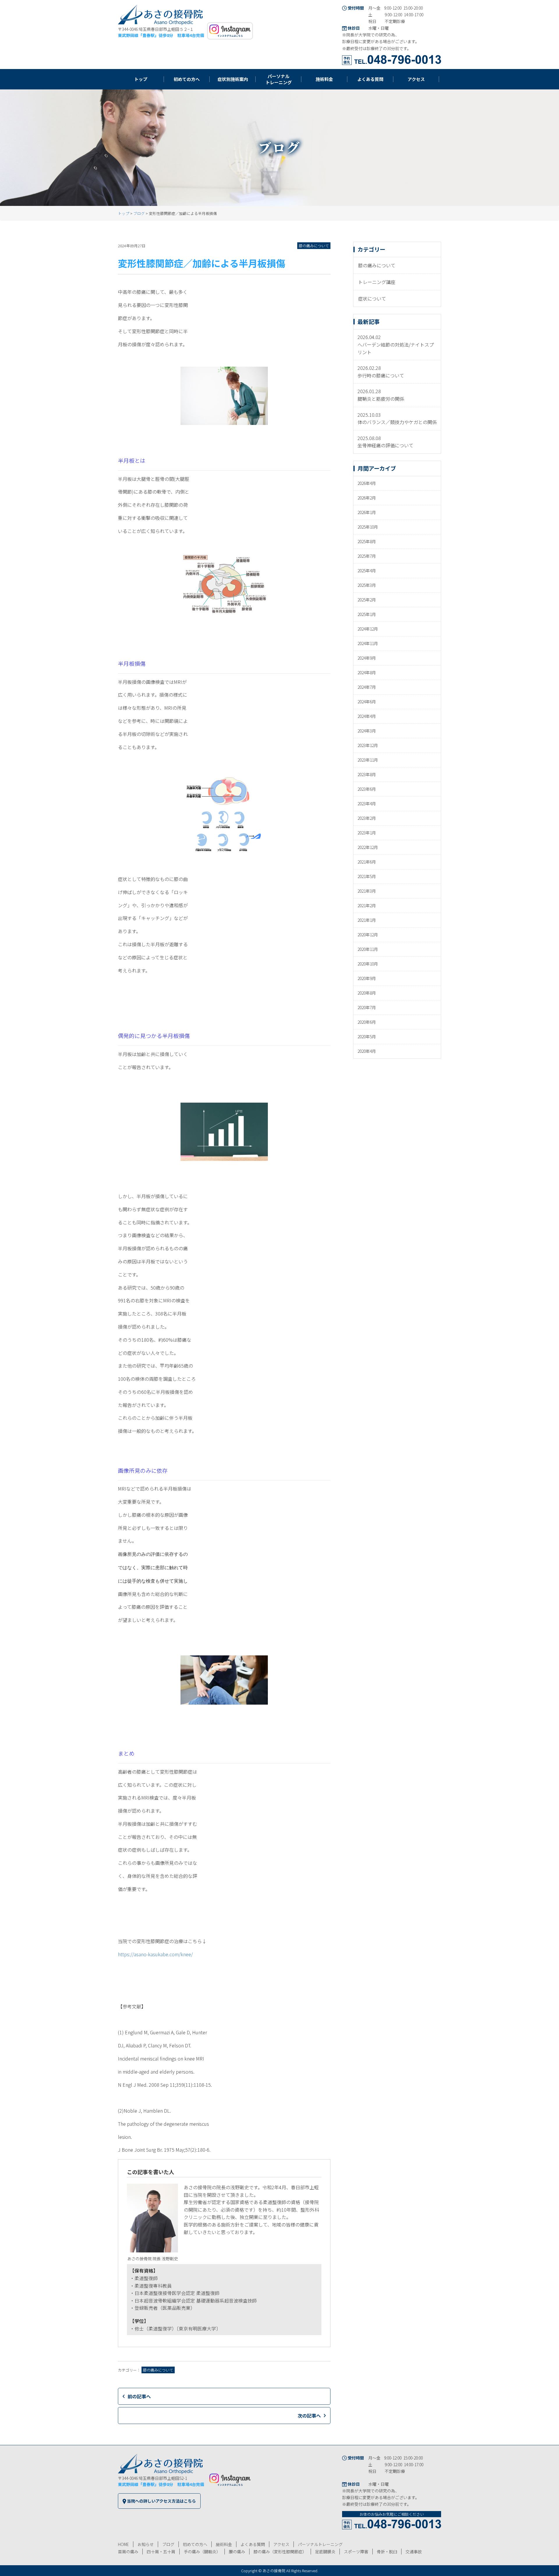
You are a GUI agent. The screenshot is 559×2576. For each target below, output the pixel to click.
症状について (372, 299)
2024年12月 (368, 629)
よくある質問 (253, 2544)
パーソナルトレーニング (320, 2544)
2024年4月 (367, 716)
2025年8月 (367, 541)
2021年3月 (367, 891)
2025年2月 (367, 600)
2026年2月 (367, 498)
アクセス (281, 2544)
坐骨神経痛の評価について (385, 445)
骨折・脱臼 (387, 2552)
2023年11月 (368, 760)
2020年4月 (367, 1051)
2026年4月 (367, 483)
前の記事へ (139, 2396)
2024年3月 (367, 731)
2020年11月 (368, 949)
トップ (124, 213)
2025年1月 (367, 614)
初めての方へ (195, 2544)
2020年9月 (367, 978)
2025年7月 (367, 556)
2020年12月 (368, 935)
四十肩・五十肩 (161, 2552)
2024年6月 (367, 702)
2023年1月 (367, 833)
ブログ (139, 213)
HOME (123, 2544)
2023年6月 (367, 789)
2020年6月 (367, 1022)
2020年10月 (368, 964)
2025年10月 (368, 527)
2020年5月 (367, 1037)
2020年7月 (367, 1007)
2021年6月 (367, 862)
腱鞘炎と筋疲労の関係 (381, 399)
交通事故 (414, 2552)
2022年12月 (368, 847)
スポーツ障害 (356, 2552)
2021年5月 (367, 876)
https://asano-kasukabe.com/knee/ (155, 1954)
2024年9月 (367, 658)
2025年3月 (367, 585)
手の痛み (202, 2552)
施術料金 (224, 2544)
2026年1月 (367, 512)
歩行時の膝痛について (381, 375)
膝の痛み (280, 2552)
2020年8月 (367, 993)
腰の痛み (237, 2552)
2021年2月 (367, 905)
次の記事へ (309, 2416)
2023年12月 (368, 745)
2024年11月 (368, 643)
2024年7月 (367, 687)
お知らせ (146, 2544)
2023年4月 (367, 804)
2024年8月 (367, 672)
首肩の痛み (128, 2552)
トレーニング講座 (377, 282)
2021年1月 (367, 920)
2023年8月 (367, 774)
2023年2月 (367, 818)
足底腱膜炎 (325, 2552)
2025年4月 (367, 571)
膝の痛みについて (314, 246)
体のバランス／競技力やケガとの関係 (397, 422)
